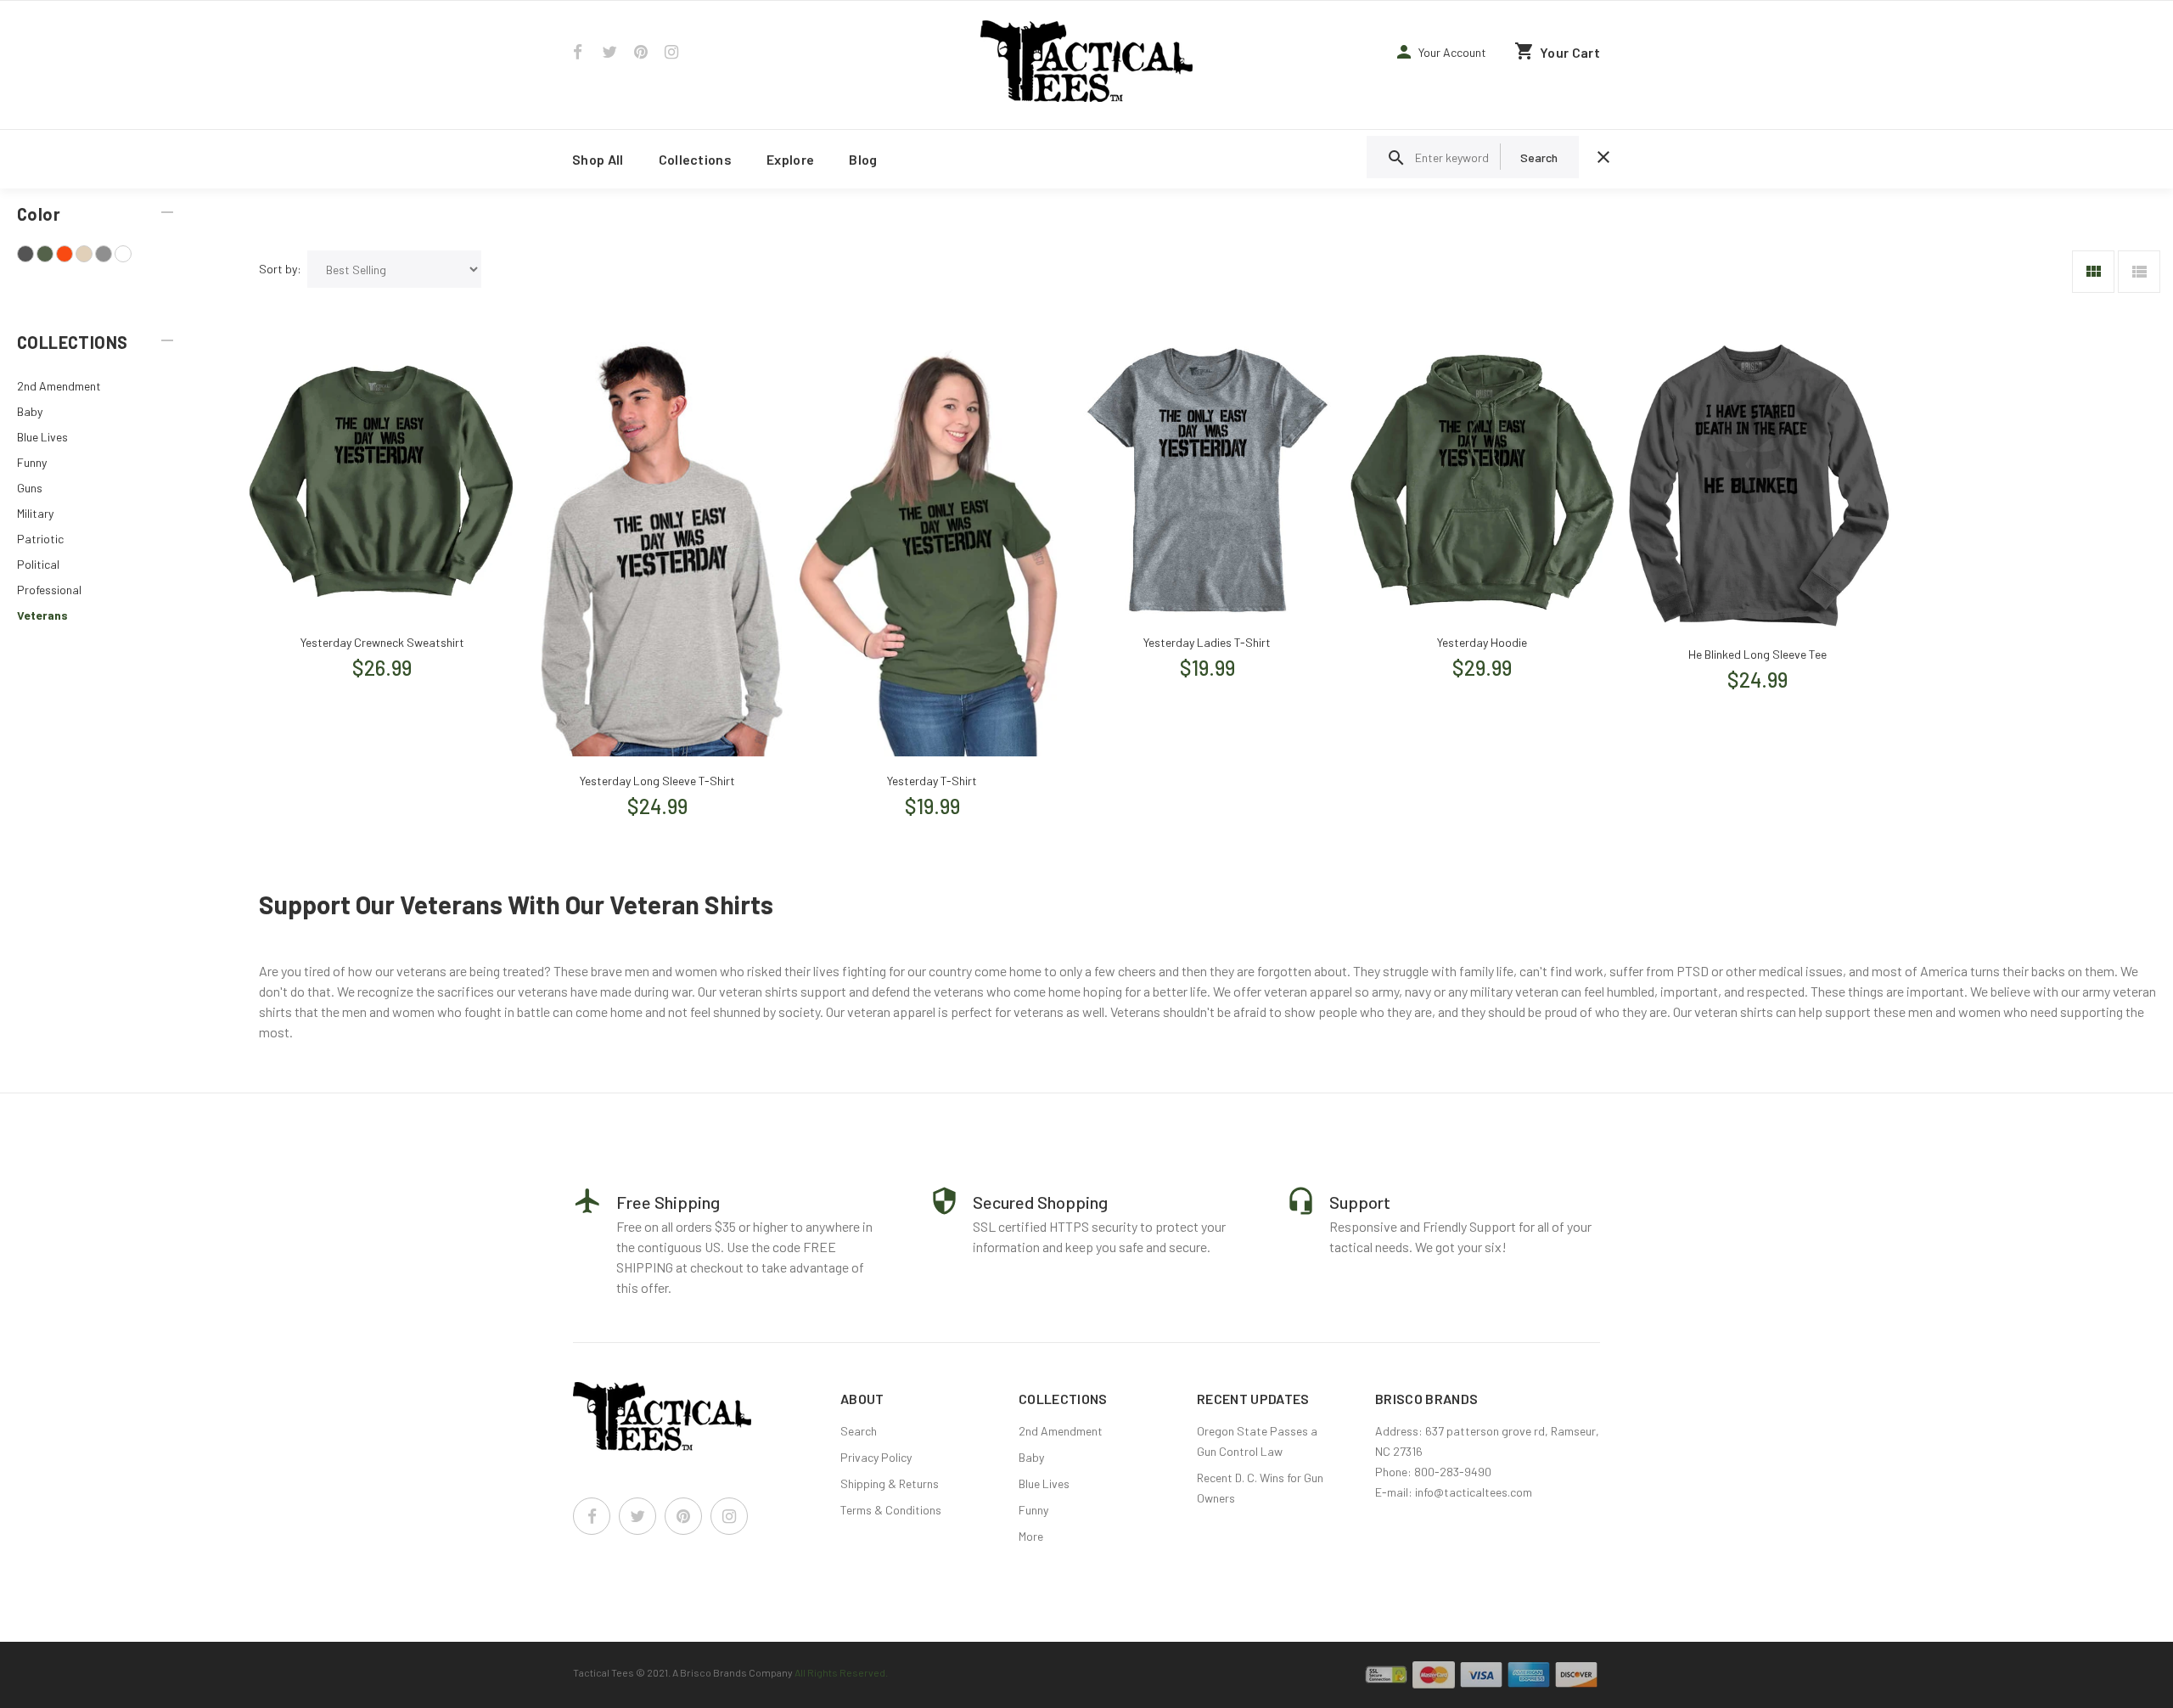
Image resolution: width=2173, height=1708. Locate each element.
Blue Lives (42, 437)
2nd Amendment (59, 386)
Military (35, 513)
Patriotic (40, 539)
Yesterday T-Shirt (932, 781)
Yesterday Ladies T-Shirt (1207, 642)
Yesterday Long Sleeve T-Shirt (657, 781)
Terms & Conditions (891, 1510)
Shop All (598, 159)
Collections (696, 159)
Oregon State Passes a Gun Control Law (1257, 1441)
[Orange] (65, 254)
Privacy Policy (876, 1457)
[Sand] (84, 254)
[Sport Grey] (104, 254)
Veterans (42, 615)
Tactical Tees (604, 1672)
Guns (30, 488)
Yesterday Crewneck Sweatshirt (382, 642)
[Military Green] (45, 254)
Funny (32, 462)
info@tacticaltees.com (1474, 1492)
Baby (30, 411)
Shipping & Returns (890, 1483)
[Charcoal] (25, 254)
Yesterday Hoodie (1482, 642)
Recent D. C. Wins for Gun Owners (1260, 1488)
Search (859, 1431)
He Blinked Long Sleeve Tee (1757, 654)
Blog (863, 159)
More (1031, 1536)
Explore (790, 159)
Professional (49, 590)
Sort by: (280, 269)
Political (38, 564)
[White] (123, 254)
